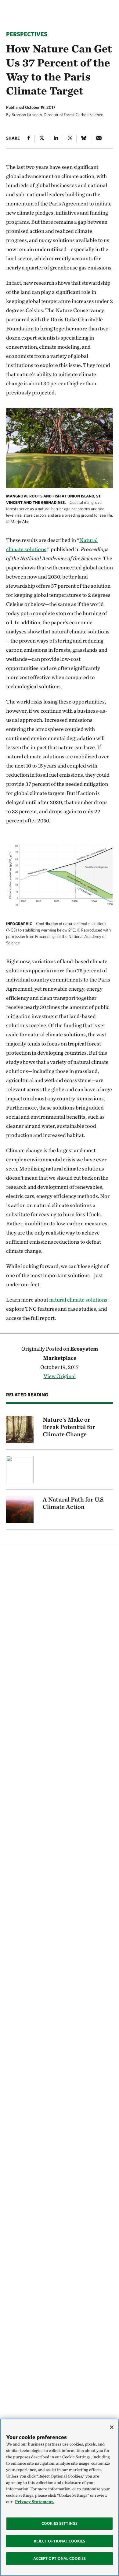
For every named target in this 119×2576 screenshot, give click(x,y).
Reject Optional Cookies (60, 2541)
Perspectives (27, 34)
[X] (42, 139)
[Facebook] (29, 139)
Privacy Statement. (35, 2502)
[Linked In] (56, 139)
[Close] (112, 2427)
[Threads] (70, 139)
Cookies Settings (60, 2523)
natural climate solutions (78, 1300)
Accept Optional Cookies (60, 2558)
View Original (60, 1376)
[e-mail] (99, 139)
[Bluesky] (84, 139)
